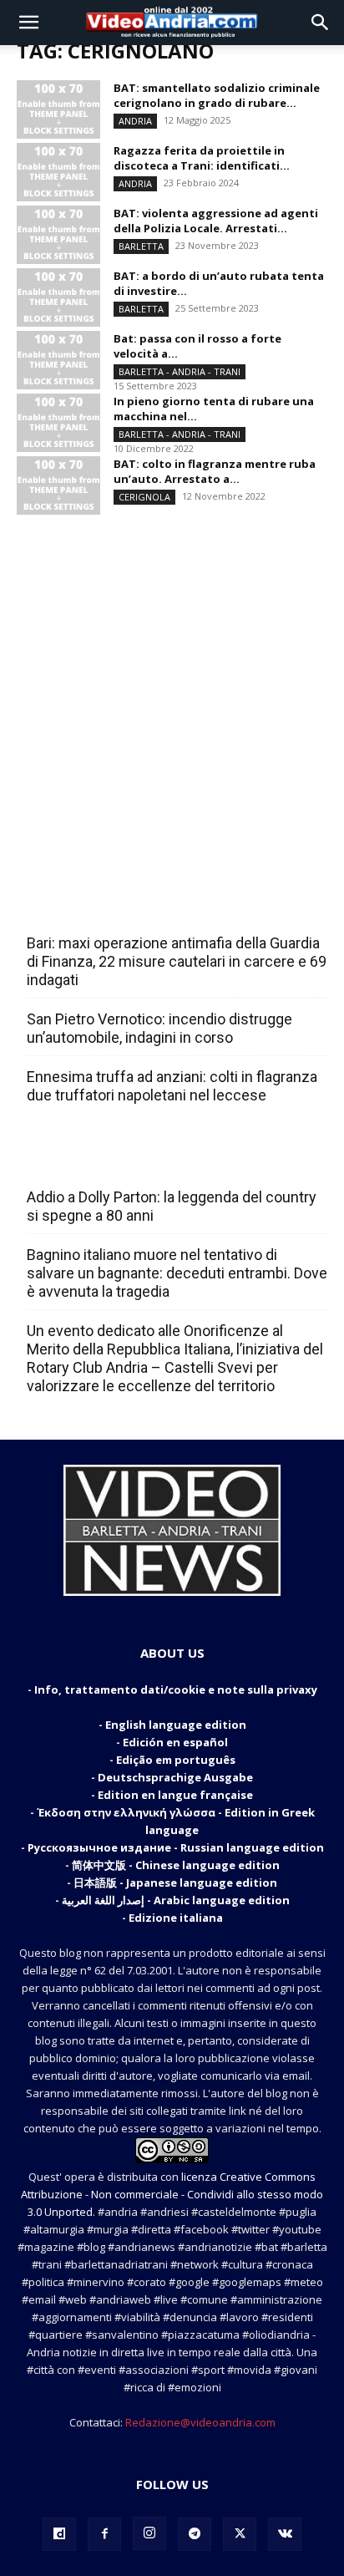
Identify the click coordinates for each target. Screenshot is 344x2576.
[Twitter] (240, 2534)
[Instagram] (149, 2533)
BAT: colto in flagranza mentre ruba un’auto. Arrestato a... (215, 471)
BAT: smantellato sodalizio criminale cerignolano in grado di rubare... (217, 95)
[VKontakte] (285, 2534)
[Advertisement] (172, 691)
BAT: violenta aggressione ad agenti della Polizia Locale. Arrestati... (216, 221)
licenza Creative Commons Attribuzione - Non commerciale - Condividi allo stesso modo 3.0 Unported (172, 2194)
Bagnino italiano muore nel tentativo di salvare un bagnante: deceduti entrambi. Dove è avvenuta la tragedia (177, 1273)
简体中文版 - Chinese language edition (176, 1865)
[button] (28, 23)
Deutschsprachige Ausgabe (175, 1777)
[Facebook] (104, 2534)
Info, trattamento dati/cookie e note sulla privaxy (176, 1689)
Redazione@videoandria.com (200, 2422)
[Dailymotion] (59, 2534)
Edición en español (175, 1742)
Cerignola (144, 497)
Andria (135, 121)
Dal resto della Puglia (105, 907)
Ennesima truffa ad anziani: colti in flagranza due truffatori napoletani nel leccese (172, 1086)
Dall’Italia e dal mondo (107, 1161)
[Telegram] (195, 2534)
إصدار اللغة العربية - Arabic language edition (176, 1900)
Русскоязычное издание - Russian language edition (176, 1847)
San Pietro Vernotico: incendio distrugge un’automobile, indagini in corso (159, 1028)
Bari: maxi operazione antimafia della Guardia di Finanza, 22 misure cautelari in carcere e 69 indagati (177, 961)
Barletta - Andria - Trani (180, 371)
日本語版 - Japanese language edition (175, 1882)
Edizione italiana (176, 1918)
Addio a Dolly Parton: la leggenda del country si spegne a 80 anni (172, 1206)
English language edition (176, 1725)
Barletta (141, 246)
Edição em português (176, 1760)
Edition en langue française (175, 1795)
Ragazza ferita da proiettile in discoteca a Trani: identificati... (202, 158)
